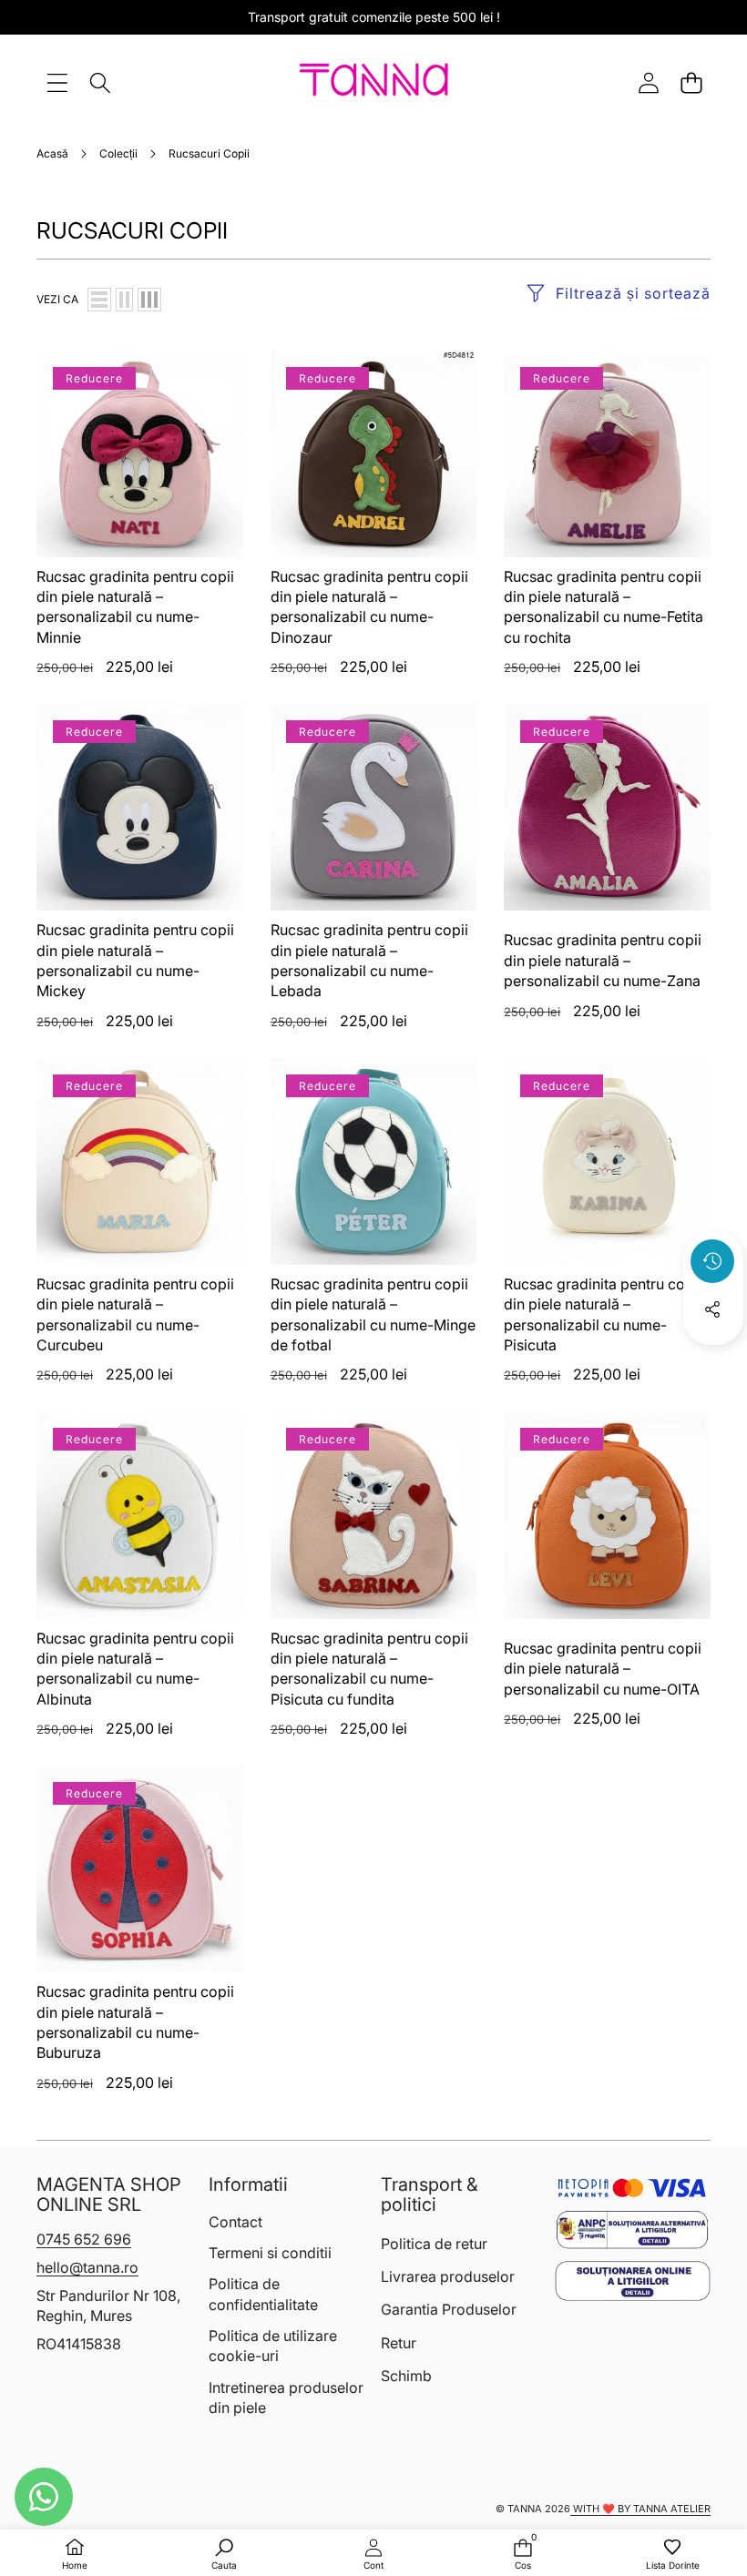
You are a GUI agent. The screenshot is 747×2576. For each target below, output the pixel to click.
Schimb (406, 2376)
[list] (99, 300)
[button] (691, 82)
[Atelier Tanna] (374, 83)
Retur (399, 2343)
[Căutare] (100, 82)
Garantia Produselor (449, 2309)
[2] (124, 300)
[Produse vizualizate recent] (712, 1261)
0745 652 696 (84, 2239)
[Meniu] (57, 82)
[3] (149, 300)
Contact (235, 2222)
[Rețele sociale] (712, 1309)
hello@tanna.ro (87, 2267)
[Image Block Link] (632, 2230)
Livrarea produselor (448, 2276)
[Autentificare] (648, 82)
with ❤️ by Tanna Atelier (640, 2509)
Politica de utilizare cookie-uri (273, 2346)
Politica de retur (434, 2244)
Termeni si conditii (270, 2253)
